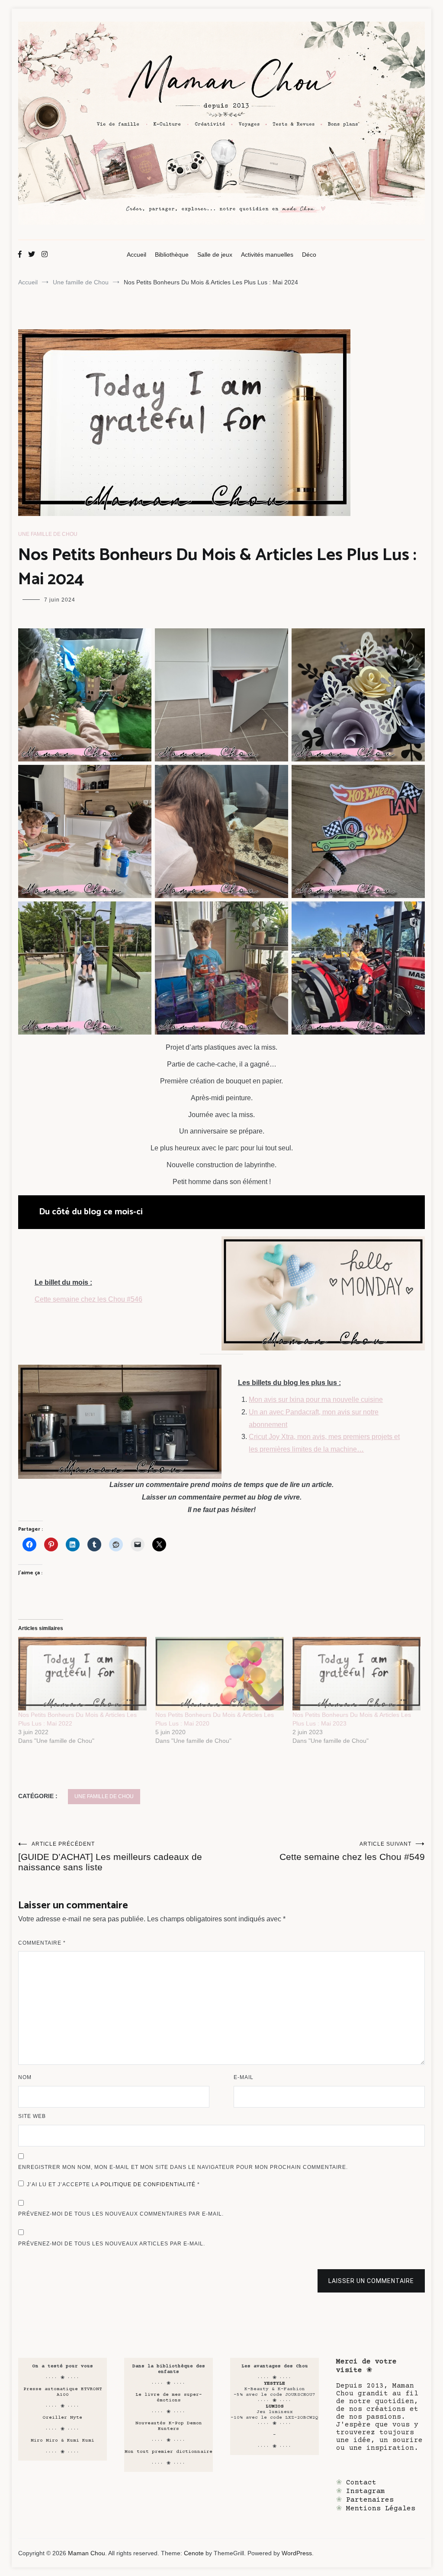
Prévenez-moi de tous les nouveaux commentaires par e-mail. (121, 2214)
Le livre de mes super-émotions (169, 2398)
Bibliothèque (172, 255)
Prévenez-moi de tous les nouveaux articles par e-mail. (112, 2244)
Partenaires (370, 2500)
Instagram (366, 2491)
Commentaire (42, 1943)
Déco (309, 255)
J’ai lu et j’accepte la (113, 2184)
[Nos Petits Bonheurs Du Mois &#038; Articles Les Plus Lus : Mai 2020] (220, 1674)
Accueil (136, 255)
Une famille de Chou (48, 534)
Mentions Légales (381, 2509)
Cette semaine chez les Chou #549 (352, 1851)
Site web (32, 2116)
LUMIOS (275, 2406)
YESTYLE (274, 2383)
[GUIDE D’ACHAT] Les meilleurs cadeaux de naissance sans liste (110, 1856)
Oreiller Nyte (63, 2418)
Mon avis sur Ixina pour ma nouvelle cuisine (316, 1399)
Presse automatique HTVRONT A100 (63, 2392)
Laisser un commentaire (371, 2281)
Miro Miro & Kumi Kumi (63, 2441)
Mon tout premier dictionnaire (169, 2452)
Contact (361, 2483)
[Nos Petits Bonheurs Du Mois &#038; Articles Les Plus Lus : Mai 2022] (82, 1674)
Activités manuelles (267, 255)
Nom (25, 2077)
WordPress (297, 2553)
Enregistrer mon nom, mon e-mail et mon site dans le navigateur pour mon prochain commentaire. (183, 2167)
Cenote (194, 2553)
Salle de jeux (215, 255)
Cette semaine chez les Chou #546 (88, 1299)
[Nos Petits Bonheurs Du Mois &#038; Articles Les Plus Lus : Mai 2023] (357, 1674)
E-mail (244, 2077)
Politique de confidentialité (149, 2184)
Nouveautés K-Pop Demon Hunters (169, 2426)
